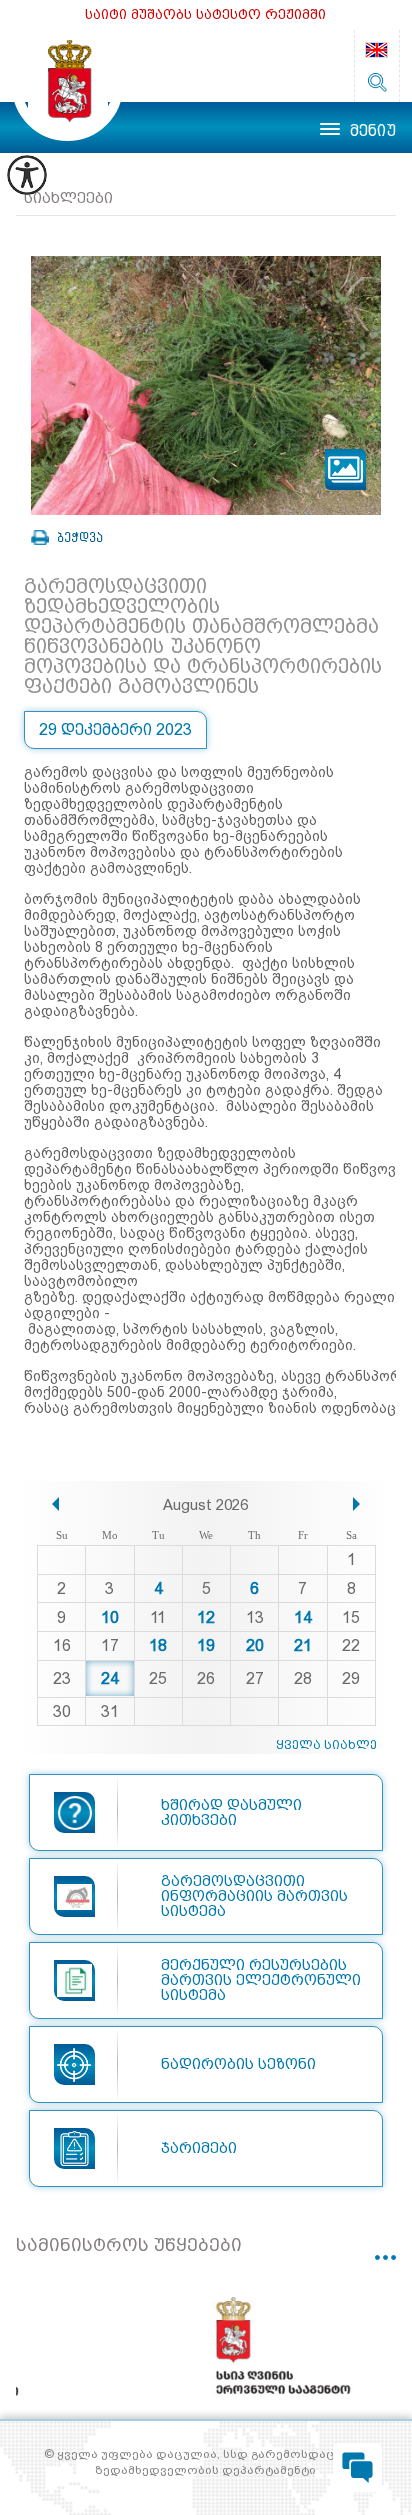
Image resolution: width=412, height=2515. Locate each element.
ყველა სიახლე (326, 1745)
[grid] (206, 1627)
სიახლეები (68, 198)
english (376, 50)
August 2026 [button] (205, 1505)
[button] (55, 1503)
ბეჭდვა (80, 538)
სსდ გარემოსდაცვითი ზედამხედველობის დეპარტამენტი (67, 85)
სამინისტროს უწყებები (129, 2244)
